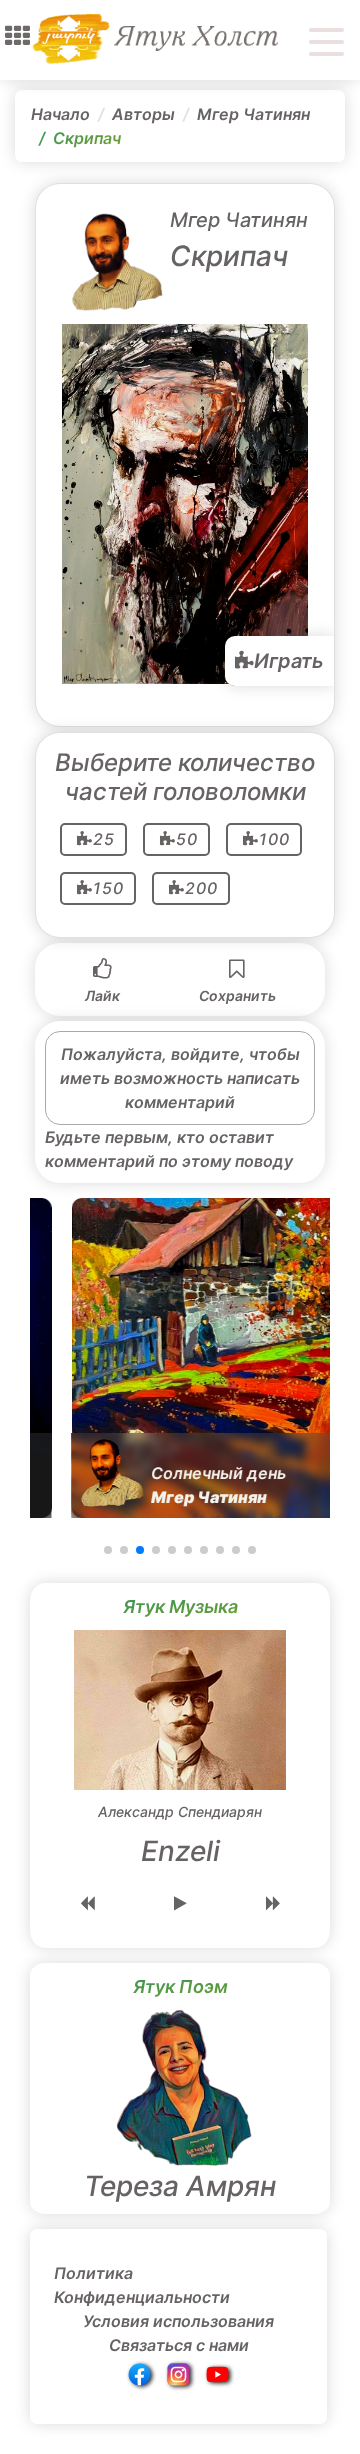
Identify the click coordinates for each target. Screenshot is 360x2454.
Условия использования (178, 2321)
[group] (180, 1358)
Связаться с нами (179, 2345)
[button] (17, 36)
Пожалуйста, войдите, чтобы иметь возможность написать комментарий (180, 1078)
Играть (289, 661)
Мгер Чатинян (253, 114)
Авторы (143, 114)
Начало (60, 114)
